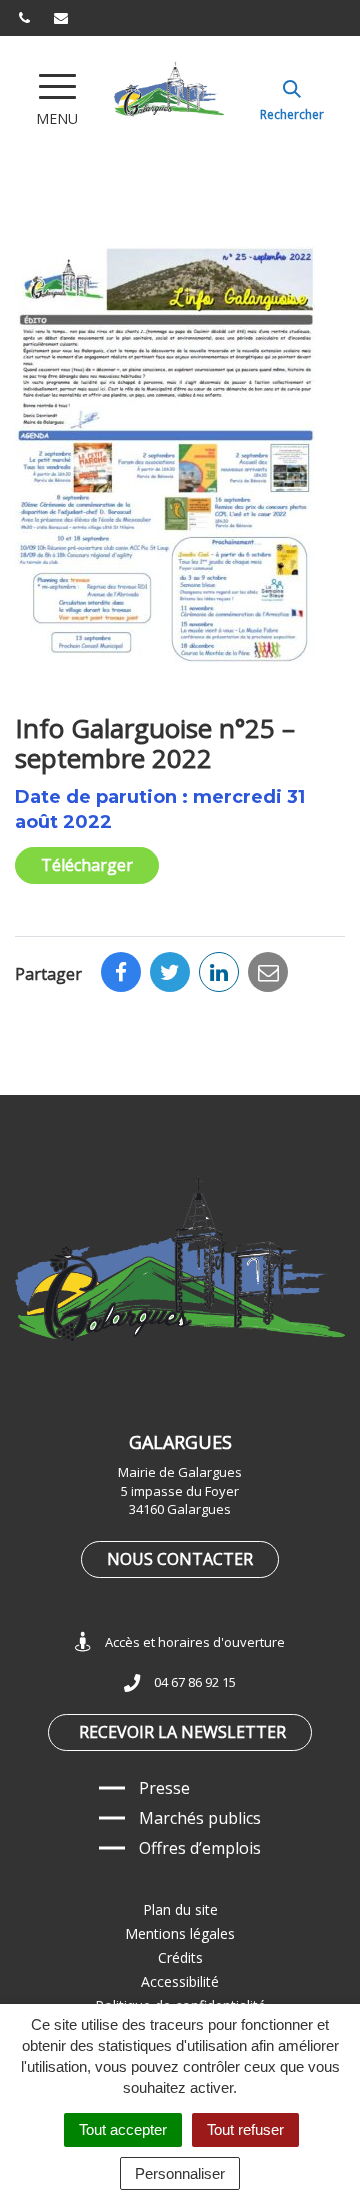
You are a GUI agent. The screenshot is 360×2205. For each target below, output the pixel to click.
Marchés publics (200, 1818)
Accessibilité (180, 1981)
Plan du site (180, 1909)
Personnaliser (180, 2173)
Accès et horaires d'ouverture (195, 1642)
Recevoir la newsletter (182, 1732)
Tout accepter (123, 2129)
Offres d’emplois (200, 1848)
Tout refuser (245, 2129)
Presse (164, 1788)
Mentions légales (180, 1933)
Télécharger (87, 865)
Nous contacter (180, 1559)
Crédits (180, 1957)
